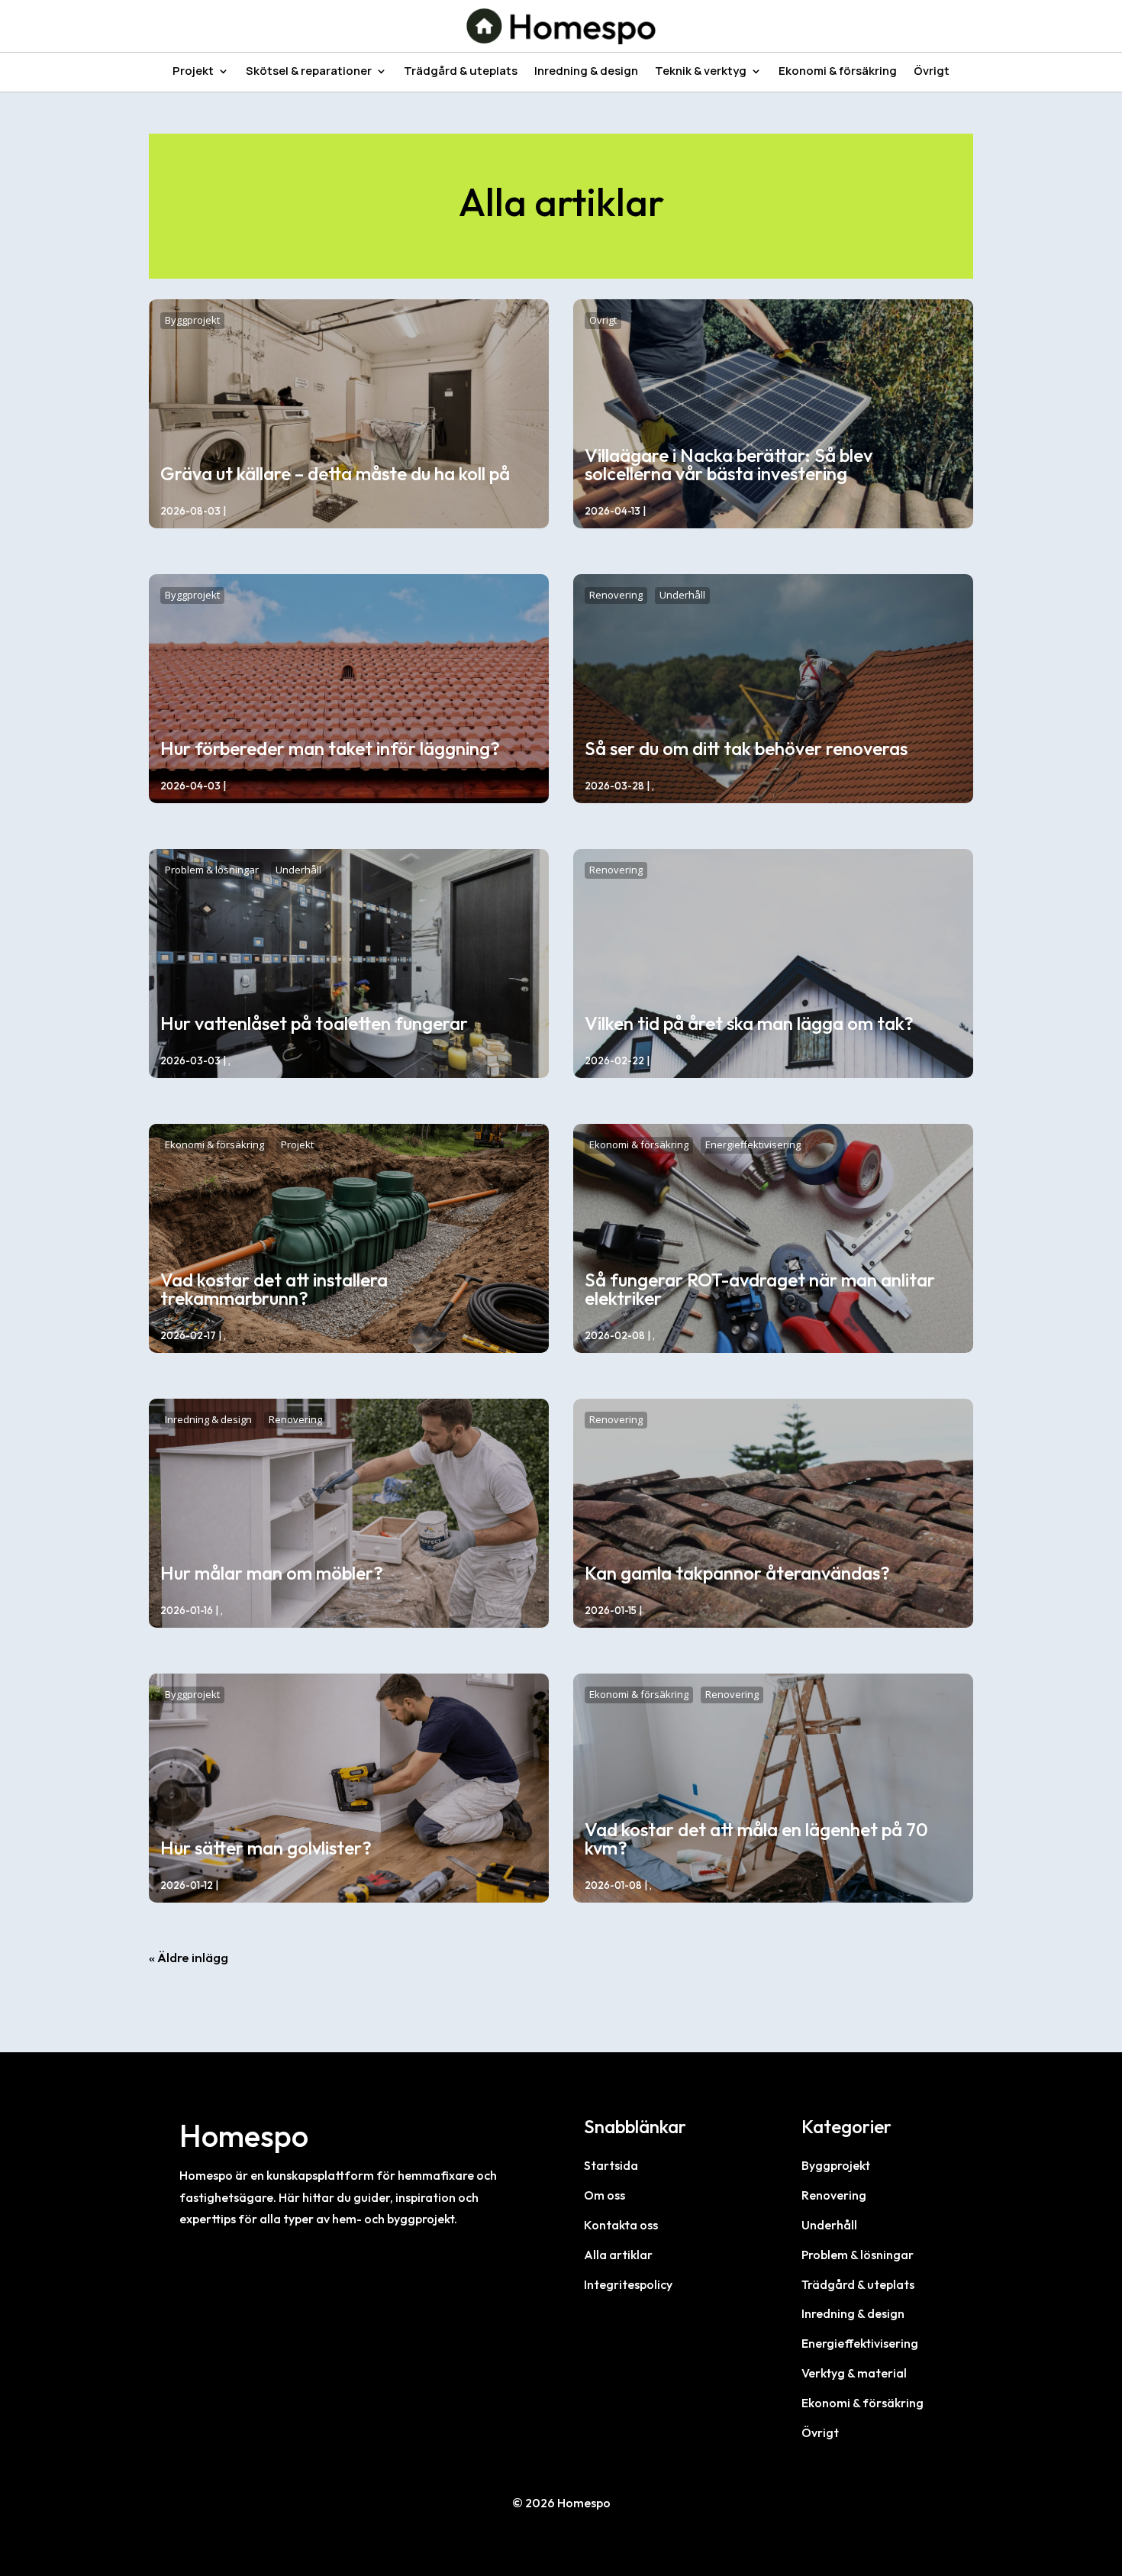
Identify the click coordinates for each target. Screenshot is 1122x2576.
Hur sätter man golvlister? (266, 1848)
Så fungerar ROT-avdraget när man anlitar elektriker (760, 1289)
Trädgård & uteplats (461, 72)
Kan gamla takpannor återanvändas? (737, 1573)
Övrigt (932, 72)
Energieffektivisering (753, 1144)
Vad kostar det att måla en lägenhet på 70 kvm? (756, 1838)
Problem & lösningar (212, 870)
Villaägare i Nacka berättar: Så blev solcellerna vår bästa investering (729, 464)
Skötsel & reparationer (309, 72)
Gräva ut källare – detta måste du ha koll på (335, 473)
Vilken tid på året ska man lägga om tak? (749, 1023)
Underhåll (682, 595)
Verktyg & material (854, 2373)
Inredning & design (586, 72)
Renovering (616, 595)
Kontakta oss (621, 2225)
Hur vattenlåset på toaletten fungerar (314, 1023)
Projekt (193, 72)
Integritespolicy (628, 2284)
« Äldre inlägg (189, 1957)
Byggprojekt (192, 320)
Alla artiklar (618, 2255)
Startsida (611, 2165)
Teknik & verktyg (701, 72)
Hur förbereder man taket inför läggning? (330, 748)
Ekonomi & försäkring (838, 72)
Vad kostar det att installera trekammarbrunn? (274, 1289)
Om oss (605, 2195)
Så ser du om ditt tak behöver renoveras (746, 748)
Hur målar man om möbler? (272, 1573)
